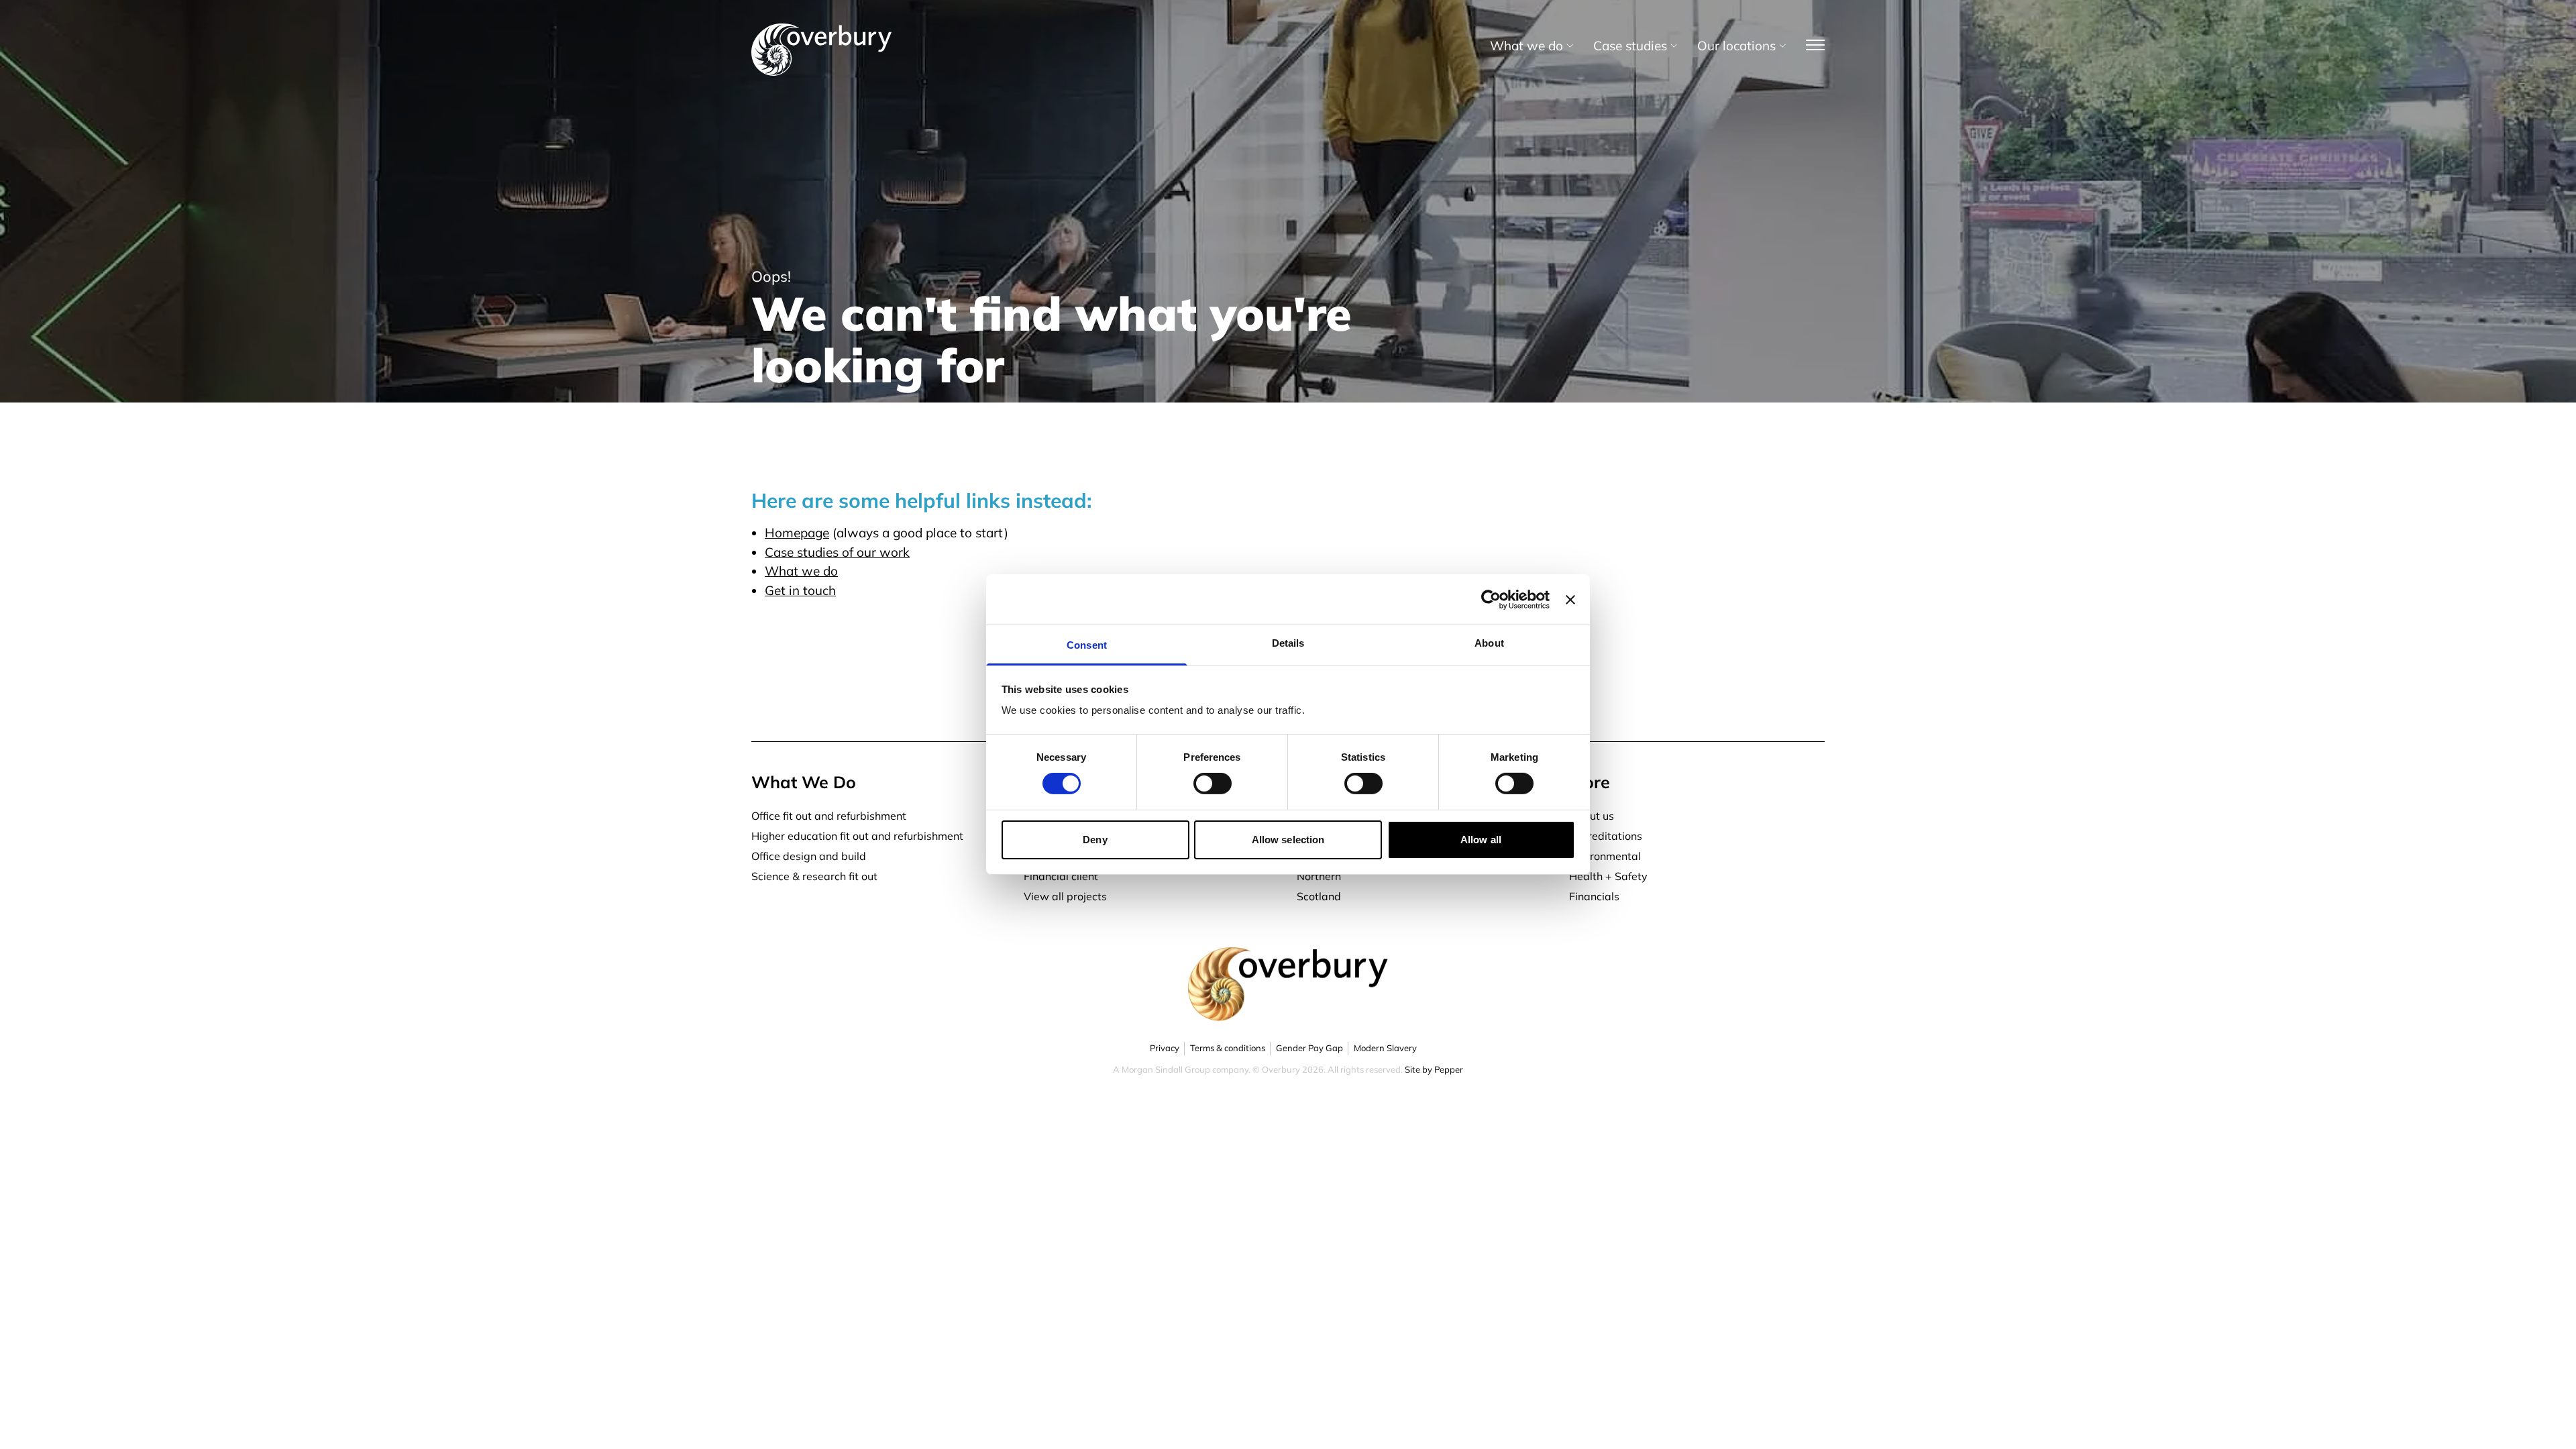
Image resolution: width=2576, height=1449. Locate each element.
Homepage (797, 533)
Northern (1319, 876)
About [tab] (1489, 643)
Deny (1095, 840)
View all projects (1065, 896)
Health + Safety (1608, 876)
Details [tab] (1288, 643)
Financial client (1061, 876)
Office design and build (809, 856)
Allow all (1481, 840)
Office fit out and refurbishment (829, 816)
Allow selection (1288, 840)
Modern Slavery (1385, 1048)
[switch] (1213, 784)
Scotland (1319, 896)
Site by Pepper (1434, 1069)
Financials (1594, 896)
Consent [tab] (1087, 645)
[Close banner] (1570, 599)
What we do (801, 571)
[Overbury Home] (821, 26)
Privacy (1165, 1048)
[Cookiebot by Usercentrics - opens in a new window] (1491, 599)
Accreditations (1606, 836)
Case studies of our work (837, 552)
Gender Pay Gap (1309, 1048)
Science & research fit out (814, 876)
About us (1592, 816)
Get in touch (800, 590)
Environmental (1605, 856)
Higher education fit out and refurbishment (857, 836)
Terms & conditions (1228, 1048)
